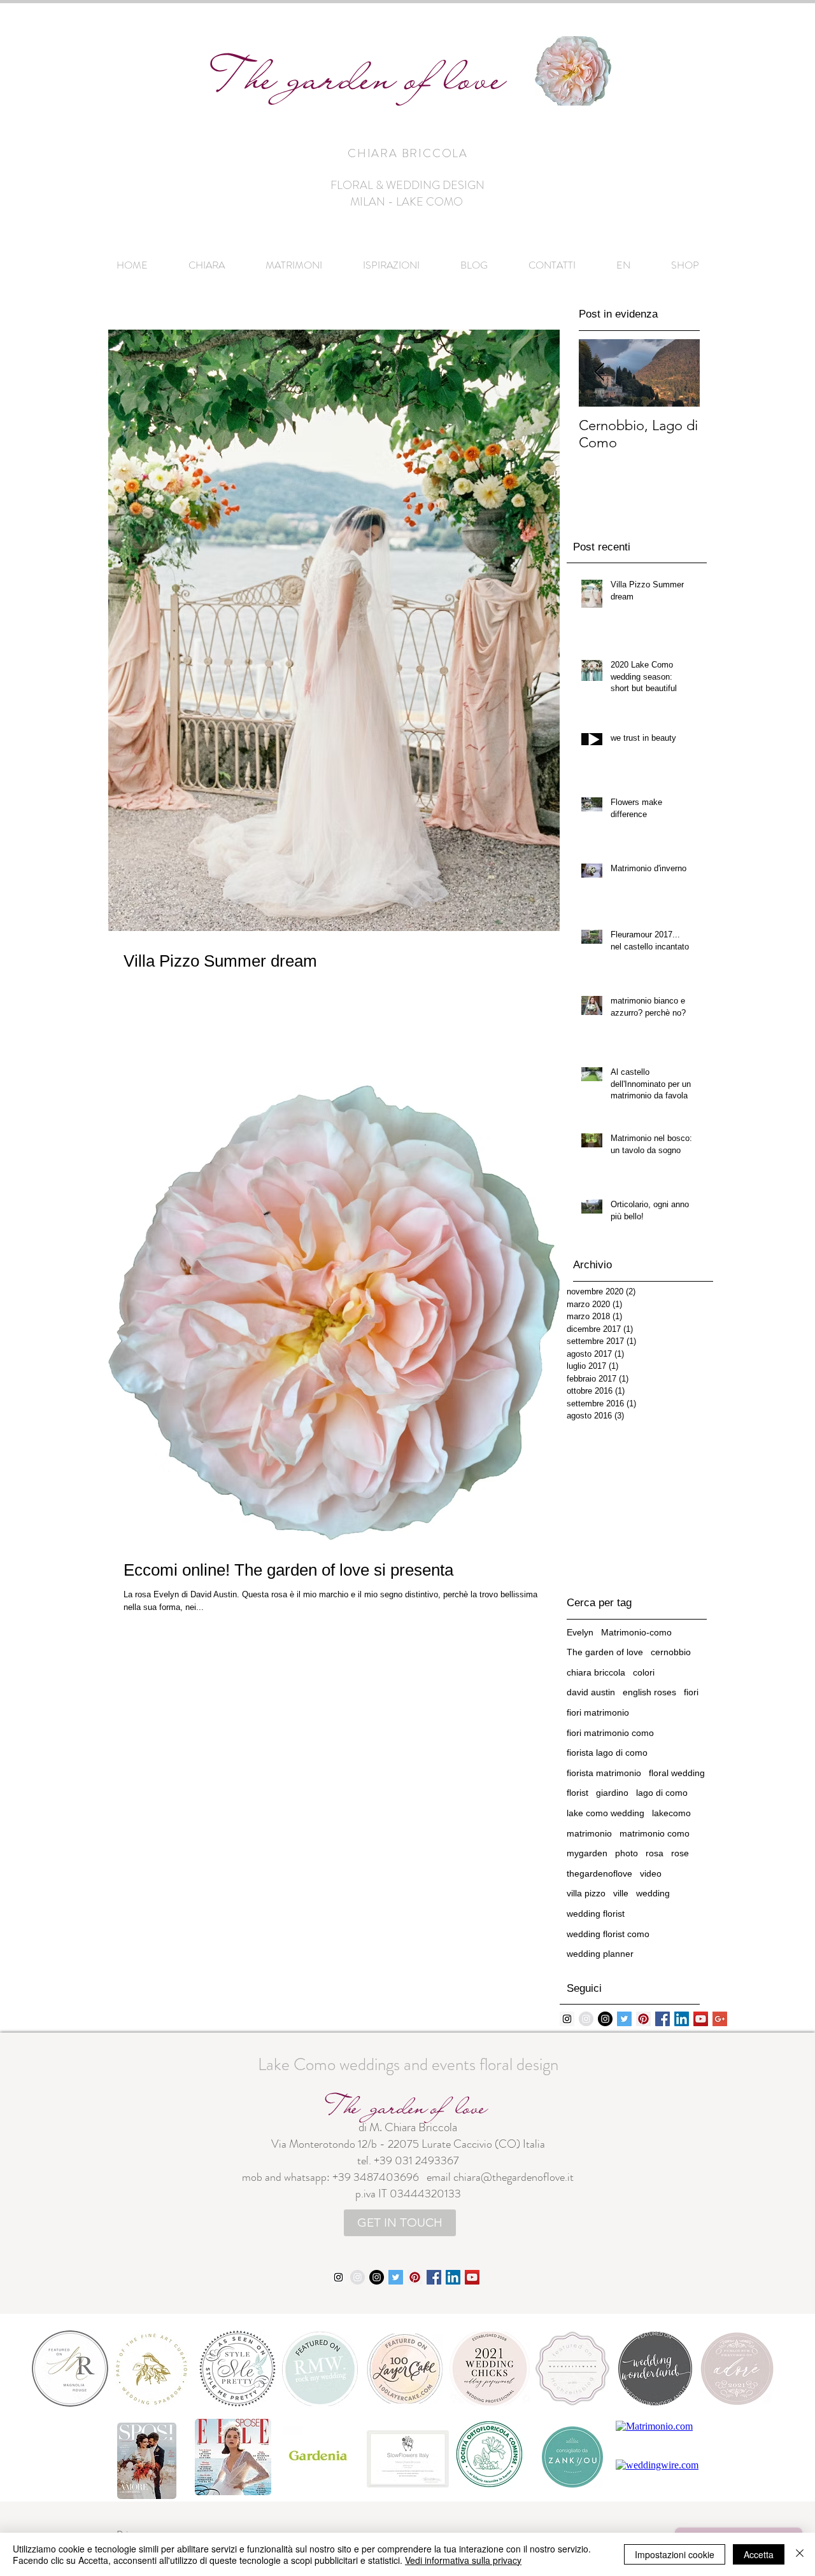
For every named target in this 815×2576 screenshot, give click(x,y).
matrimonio (589, 1833)
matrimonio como (655, 1833)
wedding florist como (608, 1934)
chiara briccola (596, 1672)
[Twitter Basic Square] (624, 2019)
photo (627, 1853)
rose (680, 1853)
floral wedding (677, 1773)
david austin (591, 1692)
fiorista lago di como (607, 1753)
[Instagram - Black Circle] (605, 2019)
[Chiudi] (800, 2554)
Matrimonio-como (636, 1632)
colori (644, 1672)
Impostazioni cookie (675, 2554)
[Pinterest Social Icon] (643, 2019)
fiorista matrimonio (604, 1773)
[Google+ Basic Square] (720, 2019)
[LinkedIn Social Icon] (682, 2019)
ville (621, 1893)
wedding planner (600, 1954)
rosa (655, 1853)
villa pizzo (586, 1893)
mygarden (587, 1853)
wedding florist (596, 1914)
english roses (649, 1692)
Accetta (759, 2554)
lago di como (662, 1793)
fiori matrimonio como (610, 1733)
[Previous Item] (599, 373)
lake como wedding (606, 1813)
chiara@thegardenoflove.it (514, 2177)
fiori (691, 1692)
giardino (612, 1793)
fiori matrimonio (598, 1712)
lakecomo (671, 1813)
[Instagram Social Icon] (567, 2019)
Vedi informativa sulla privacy (463, 2560)
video (651, 1873)
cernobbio (671, 1652)
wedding (653, 1893)
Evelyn (580, 1632)
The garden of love (605, 1652)
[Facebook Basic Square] (663, 2019)
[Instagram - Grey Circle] (586, 2019)
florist (578, 1793)
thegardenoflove (599, 1873)
